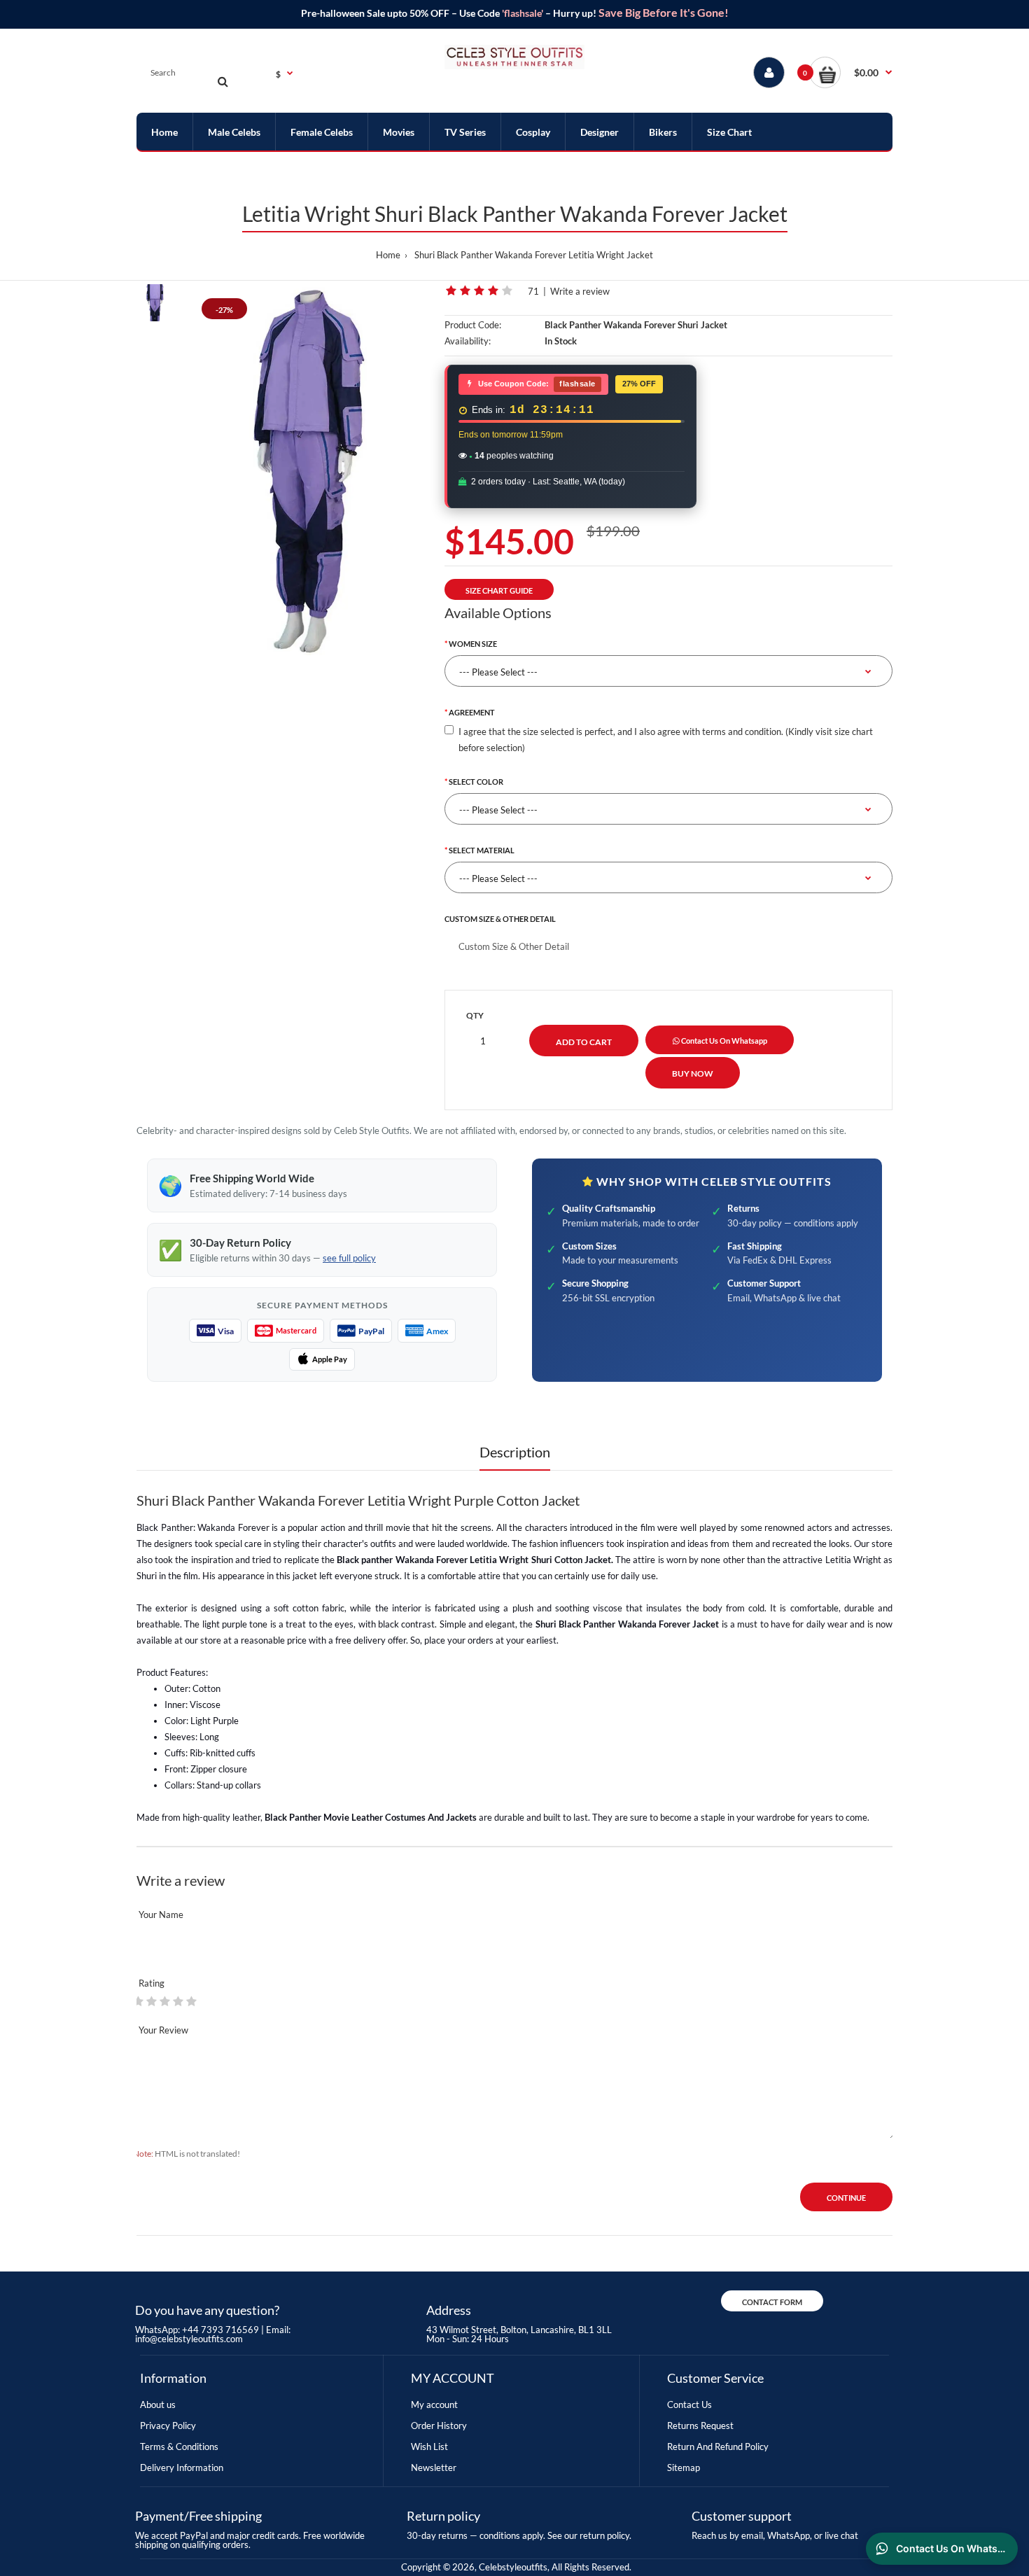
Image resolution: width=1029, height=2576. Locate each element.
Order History (439, 2425)
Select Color (476, 782)
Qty (475, 1015)
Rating (152, 1983)
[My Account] (769, 72)
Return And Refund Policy (718, 2446)
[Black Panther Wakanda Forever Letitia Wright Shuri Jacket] (309, 470)
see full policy (349, 1258)
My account (434, 2404)
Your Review (163, 2030)
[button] (851, 72)
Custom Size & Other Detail (500, 919)
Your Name (161, 1914)
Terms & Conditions (179, 2446)
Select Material (482, 850)
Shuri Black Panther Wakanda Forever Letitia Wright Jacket (534, 255)
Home (388, 255)
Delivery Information (182, 2467)
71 (533, 291)
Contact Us (689, 2404)
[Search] (223, 81)
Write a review (580, 291)
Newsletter (434, 2467)
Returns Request (700, 2425)
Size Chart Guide (499, 590)
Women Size (473, 644)
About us (158, 2404)
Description (515, 1452)
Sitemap (684, 2467)
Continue (846, 2198)
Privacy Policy (168, 2425)
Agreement (472, 712)
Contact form (772, 2302)
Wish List (429, 2446)
